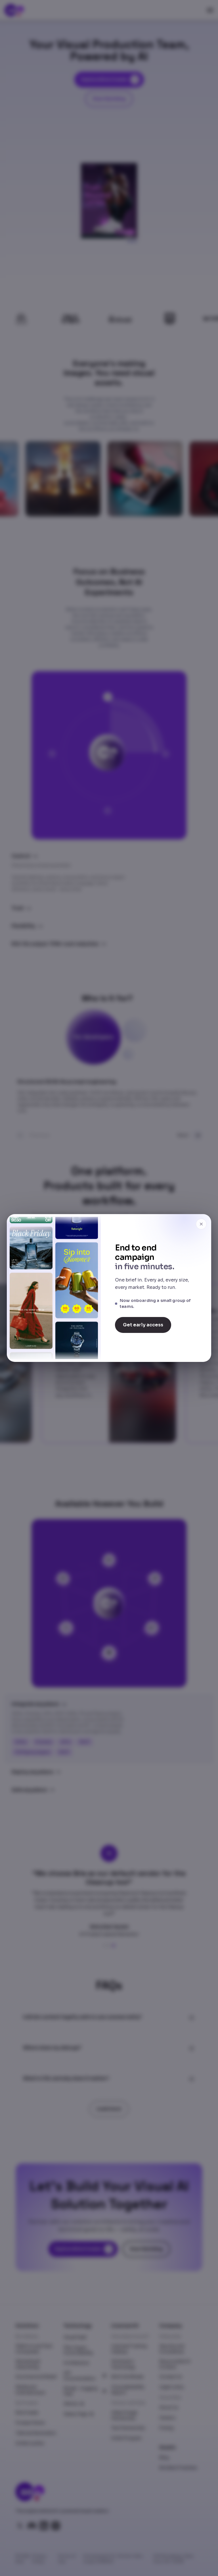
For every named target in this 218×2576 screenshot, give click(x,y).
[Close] (201, 1224)
